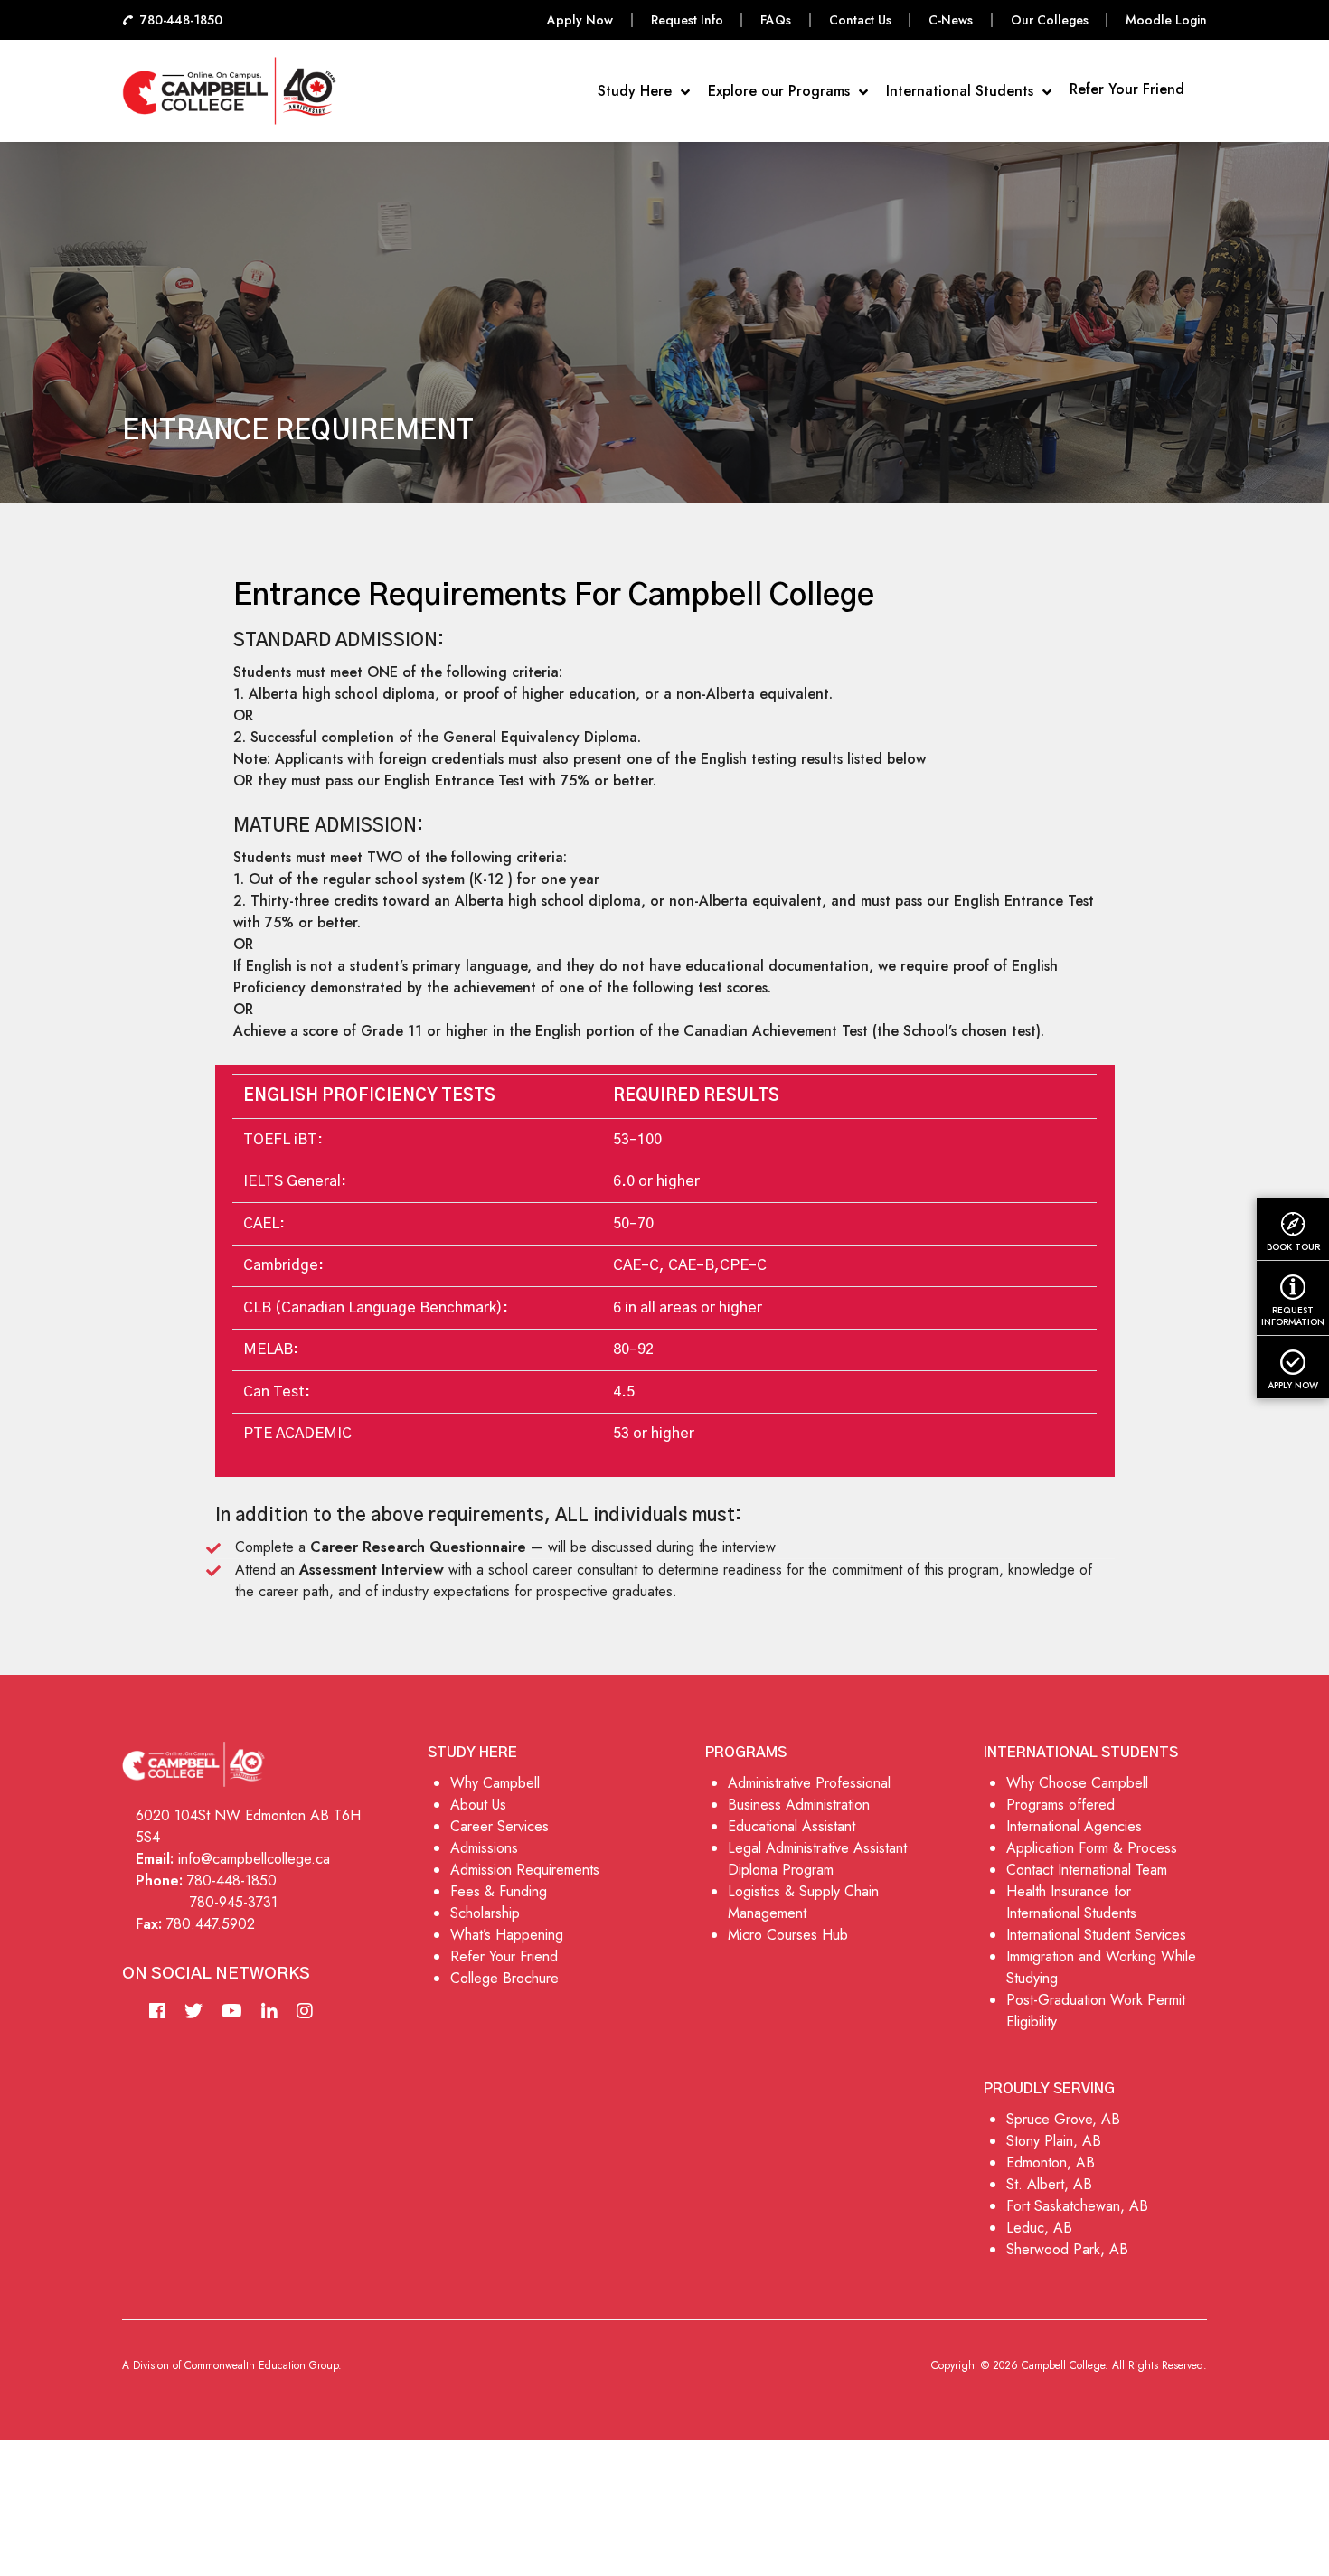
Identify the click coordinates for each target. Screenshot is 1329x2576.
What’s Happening (507, 1935)
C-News (951, 20)
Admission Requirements (525, 1870)
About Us (478, 1805)
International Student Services (1096, 1935)
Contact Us (860, 20)
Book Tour (1293, 1246)
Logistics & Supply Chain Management (803, 1902)
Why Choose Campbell (1077, 1783)
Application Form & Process (1092, 1848)
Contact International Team (1087, 1870)
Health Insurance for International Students (1071, 1902)
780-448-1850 (232, 1880)
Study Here (637, 91)
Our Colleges (1050, 20)
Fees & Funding (499, 1891)
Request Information (1293, 1316)
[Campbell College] (229, 91)
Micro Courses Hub (788, 1935)
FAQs (776, 20)
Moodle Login (1166, 20)
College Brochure (504, 1978)
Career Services (500, 1826)
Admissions (484, 1848)
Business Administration (799, 1805)
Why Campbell (495, 1783)
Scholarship (485, 1913)
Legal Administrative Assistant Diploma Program (817, 1859)
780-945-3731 (234, 1902)
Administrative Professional (809, 1783)
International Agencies (1074, 1826)
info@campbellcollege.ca (254, 1859)
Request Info (687, 20)
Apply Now (580, 20)
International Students (962, 91)
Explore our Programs (781, 91)
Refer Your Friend (1127, 89)
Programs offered (1060, 1805)
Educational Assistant (792, 1826)
